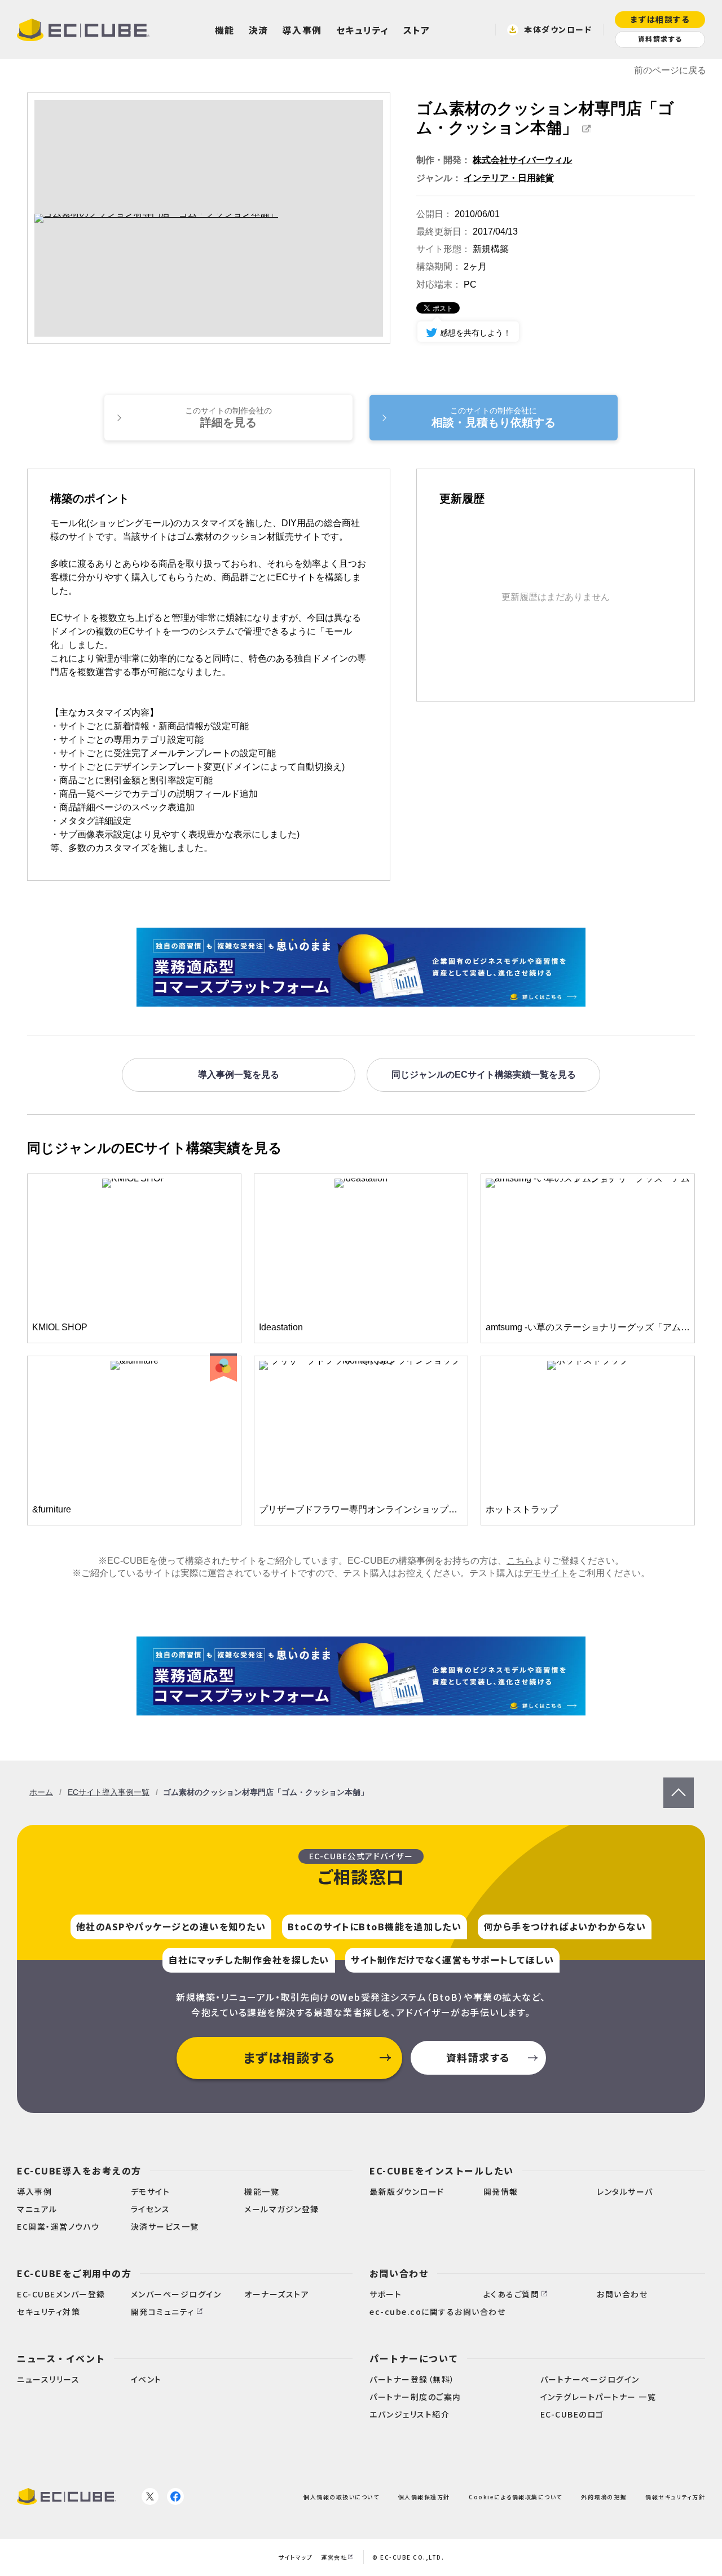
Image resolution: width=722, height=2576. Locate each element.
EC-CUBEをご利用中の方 (74, 2273)
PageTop (679, 1783)
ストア (417, 30)
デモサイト (546, 1573)
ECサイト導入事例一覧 (109, 1792)
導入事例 (302, 30)
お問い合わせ (399, 2273)
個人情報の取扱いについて (341, 2496)
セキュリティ (363, 30)
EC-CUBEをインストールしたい (442, 2171)
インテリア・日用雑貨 (509, 178)
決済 (259, 30)
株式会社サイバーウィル (522, 160)
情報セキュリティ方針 (675, 2496)
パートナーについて (414, 2358)
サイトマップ (295, 2557)
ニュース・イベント (61, 2358)
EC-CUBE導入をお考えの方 (79, 2171)
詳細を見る (228, 417)
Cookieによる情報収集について (516, 2496)
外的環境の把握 (604, 2496)
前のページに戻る (670, 70)
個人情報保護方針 (424, 2496)
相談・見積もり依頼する (494, 417)
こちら (520, 1561)
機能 (225, 30)
